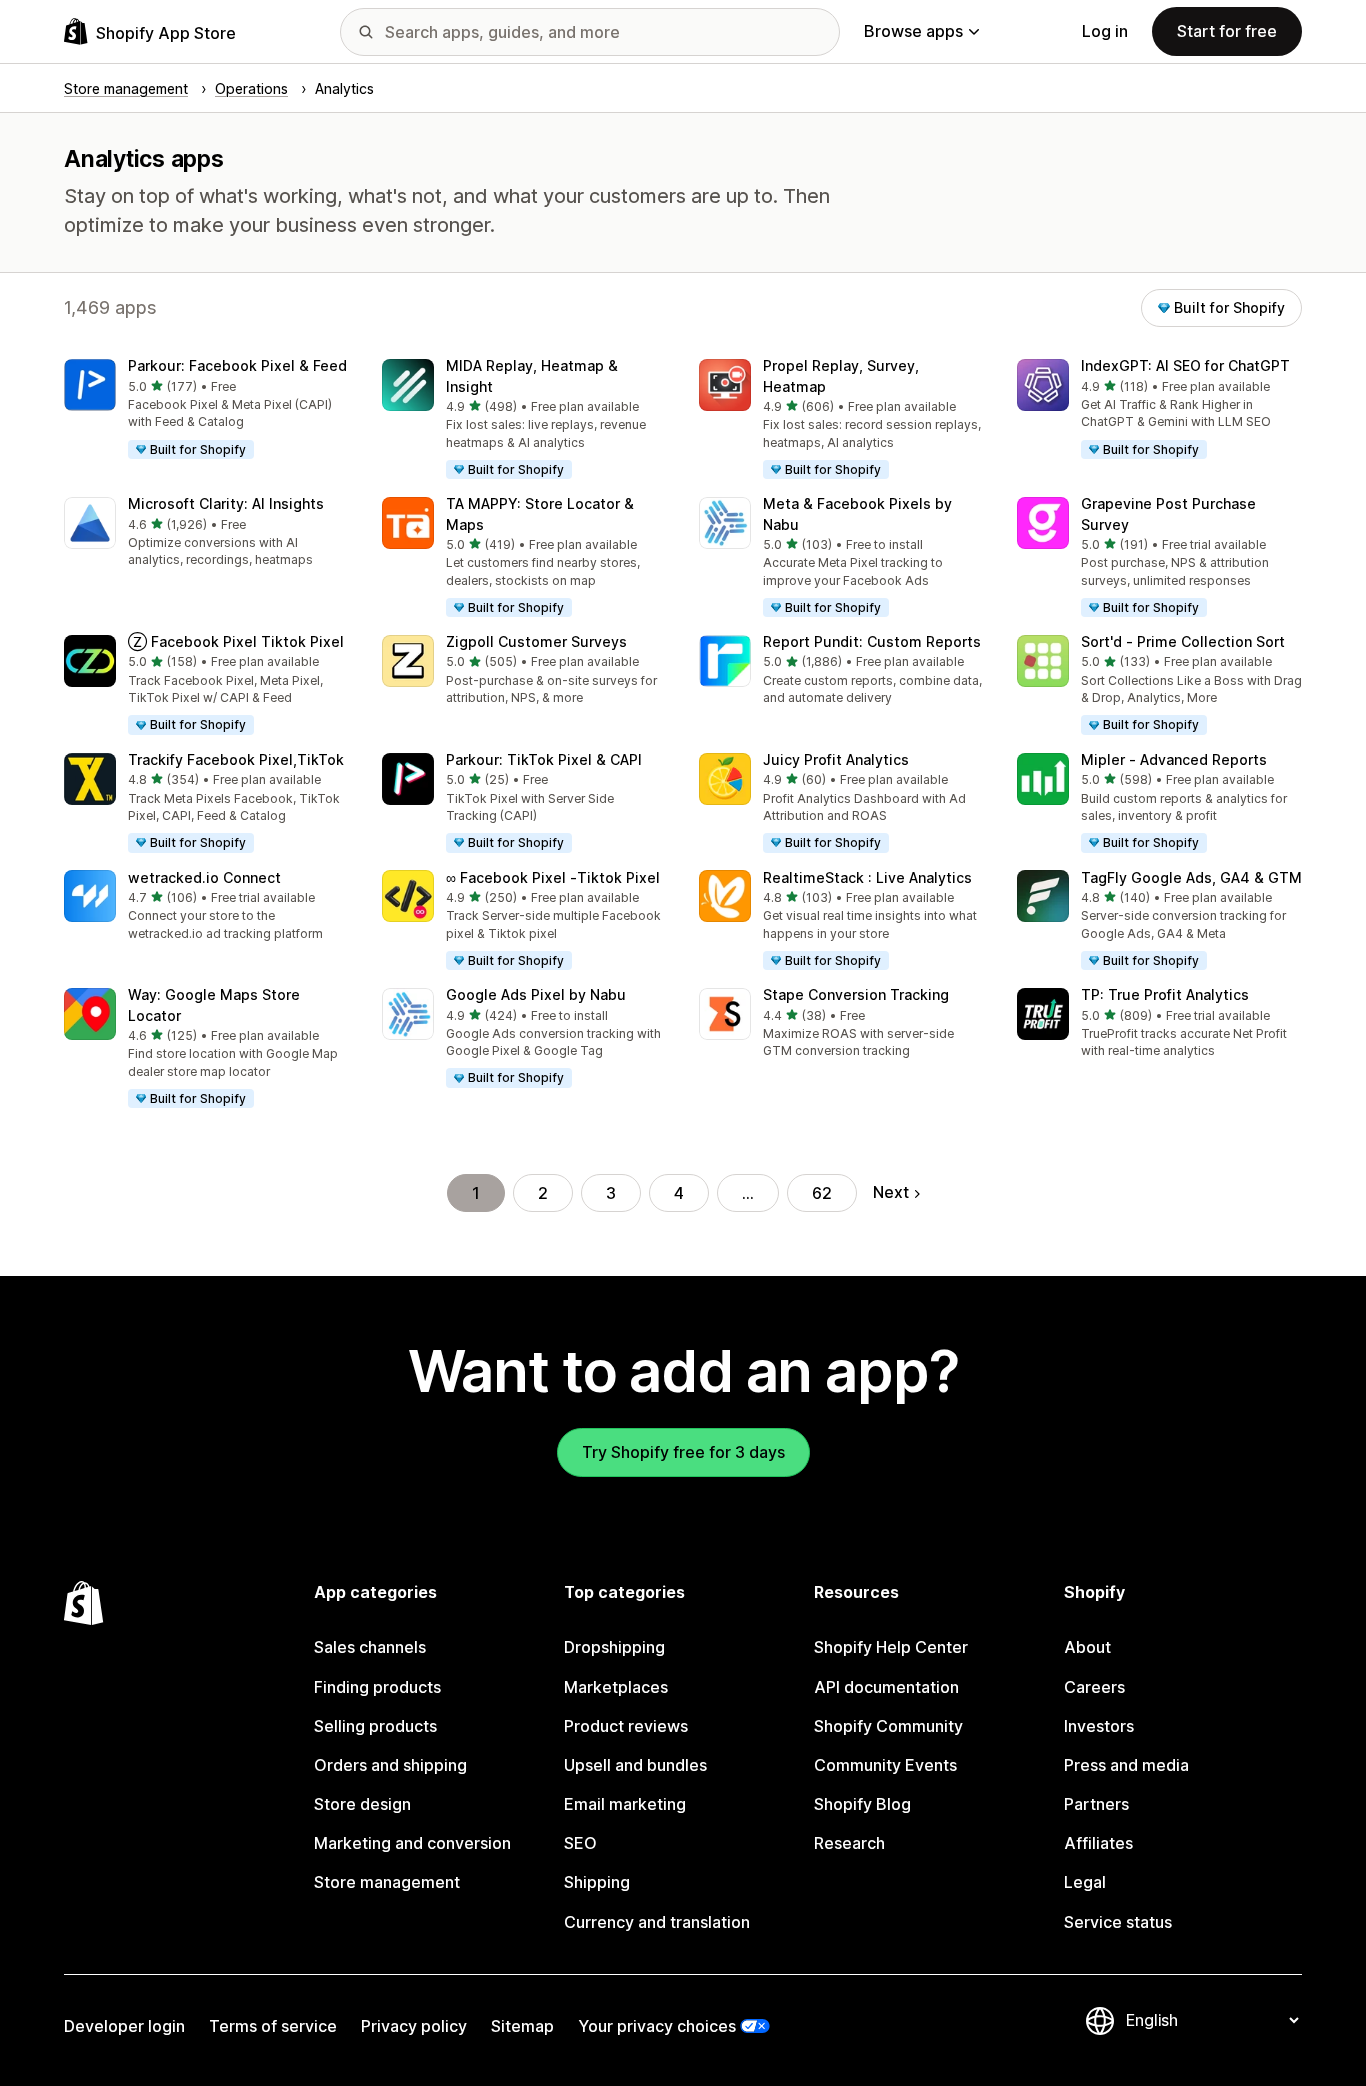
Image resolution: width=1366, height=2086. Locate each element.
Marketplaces (616, 1687)
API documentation (886, 1687)
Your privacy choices (657, 2026)
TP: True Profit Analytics (1165, 994)
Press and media (1126, 1765)
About (1087, 1647)
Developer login (124, 2026)
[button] (207, 410)
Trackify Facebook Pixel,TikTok (236, 759)
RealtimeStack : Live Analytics (867, 877)
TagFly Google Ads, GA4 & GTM (1191, 877)
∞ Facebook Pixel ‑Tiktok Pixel (553, 877)
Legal (1085, 1882)
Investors (1099, 1726)
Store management (387, 1882)
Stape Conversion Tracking (856, 994)
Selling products (375, 1726)
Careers (1094, 1687)
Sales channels (370, 1647)
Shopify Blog (862, 1804)
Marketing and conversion (412, 1843)
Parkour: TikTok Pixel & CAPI (544, 759)
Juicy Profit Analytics (836, 759)
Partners (1096, 1804)
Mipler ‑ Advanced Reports (1174, 759)
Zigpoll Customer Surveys (536, 641)
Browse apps (913, 31)
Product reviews (626, 1726)
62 (822, 1193)
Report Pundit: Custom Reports (872, 641)
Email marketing (625, 1804)
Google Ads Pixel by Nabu (536, 994)
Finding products (377, 1687)
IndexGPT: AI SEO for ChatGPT (1185, 365)
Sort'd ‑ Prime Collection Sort (1183, 641)
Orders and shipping (390, 1765)
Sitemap (522, 2026)
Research (849, 1843)
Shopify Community (888, 1726)
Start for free (1227, 31)
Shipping (597, 1882)
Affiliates (1098, 1843)
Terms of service (273, 2026)
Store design (362, 1804)
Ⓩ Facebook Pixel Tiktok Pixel (236, 641)
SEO (580, 1843)
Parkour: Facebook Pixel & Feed (237, 365)
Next (891, 1192)
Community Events (885, 1765)
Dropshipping (614, 1647)
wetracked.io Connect (204, 877)
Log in (1105, 31)
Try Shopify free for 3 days (683, 1452)
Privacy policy (414, 2026)
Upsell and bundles (635, 1765)
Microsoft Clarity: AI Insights (226, 503)
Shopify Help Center (891, 1647)
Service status (1118, 1922)
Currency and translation (657, 1922)
